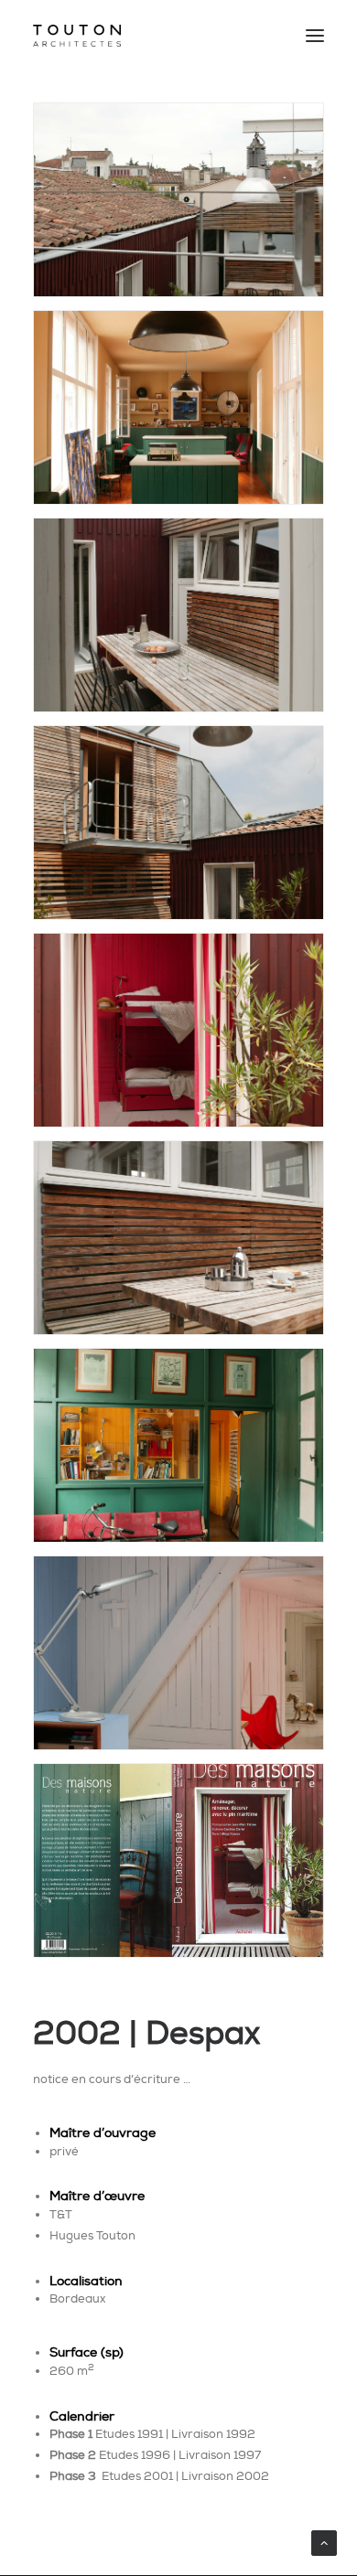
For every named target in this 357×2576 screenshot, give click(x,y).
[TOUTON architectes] (77, 36)
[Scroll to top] (324, 2541)
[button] (315, 36)
